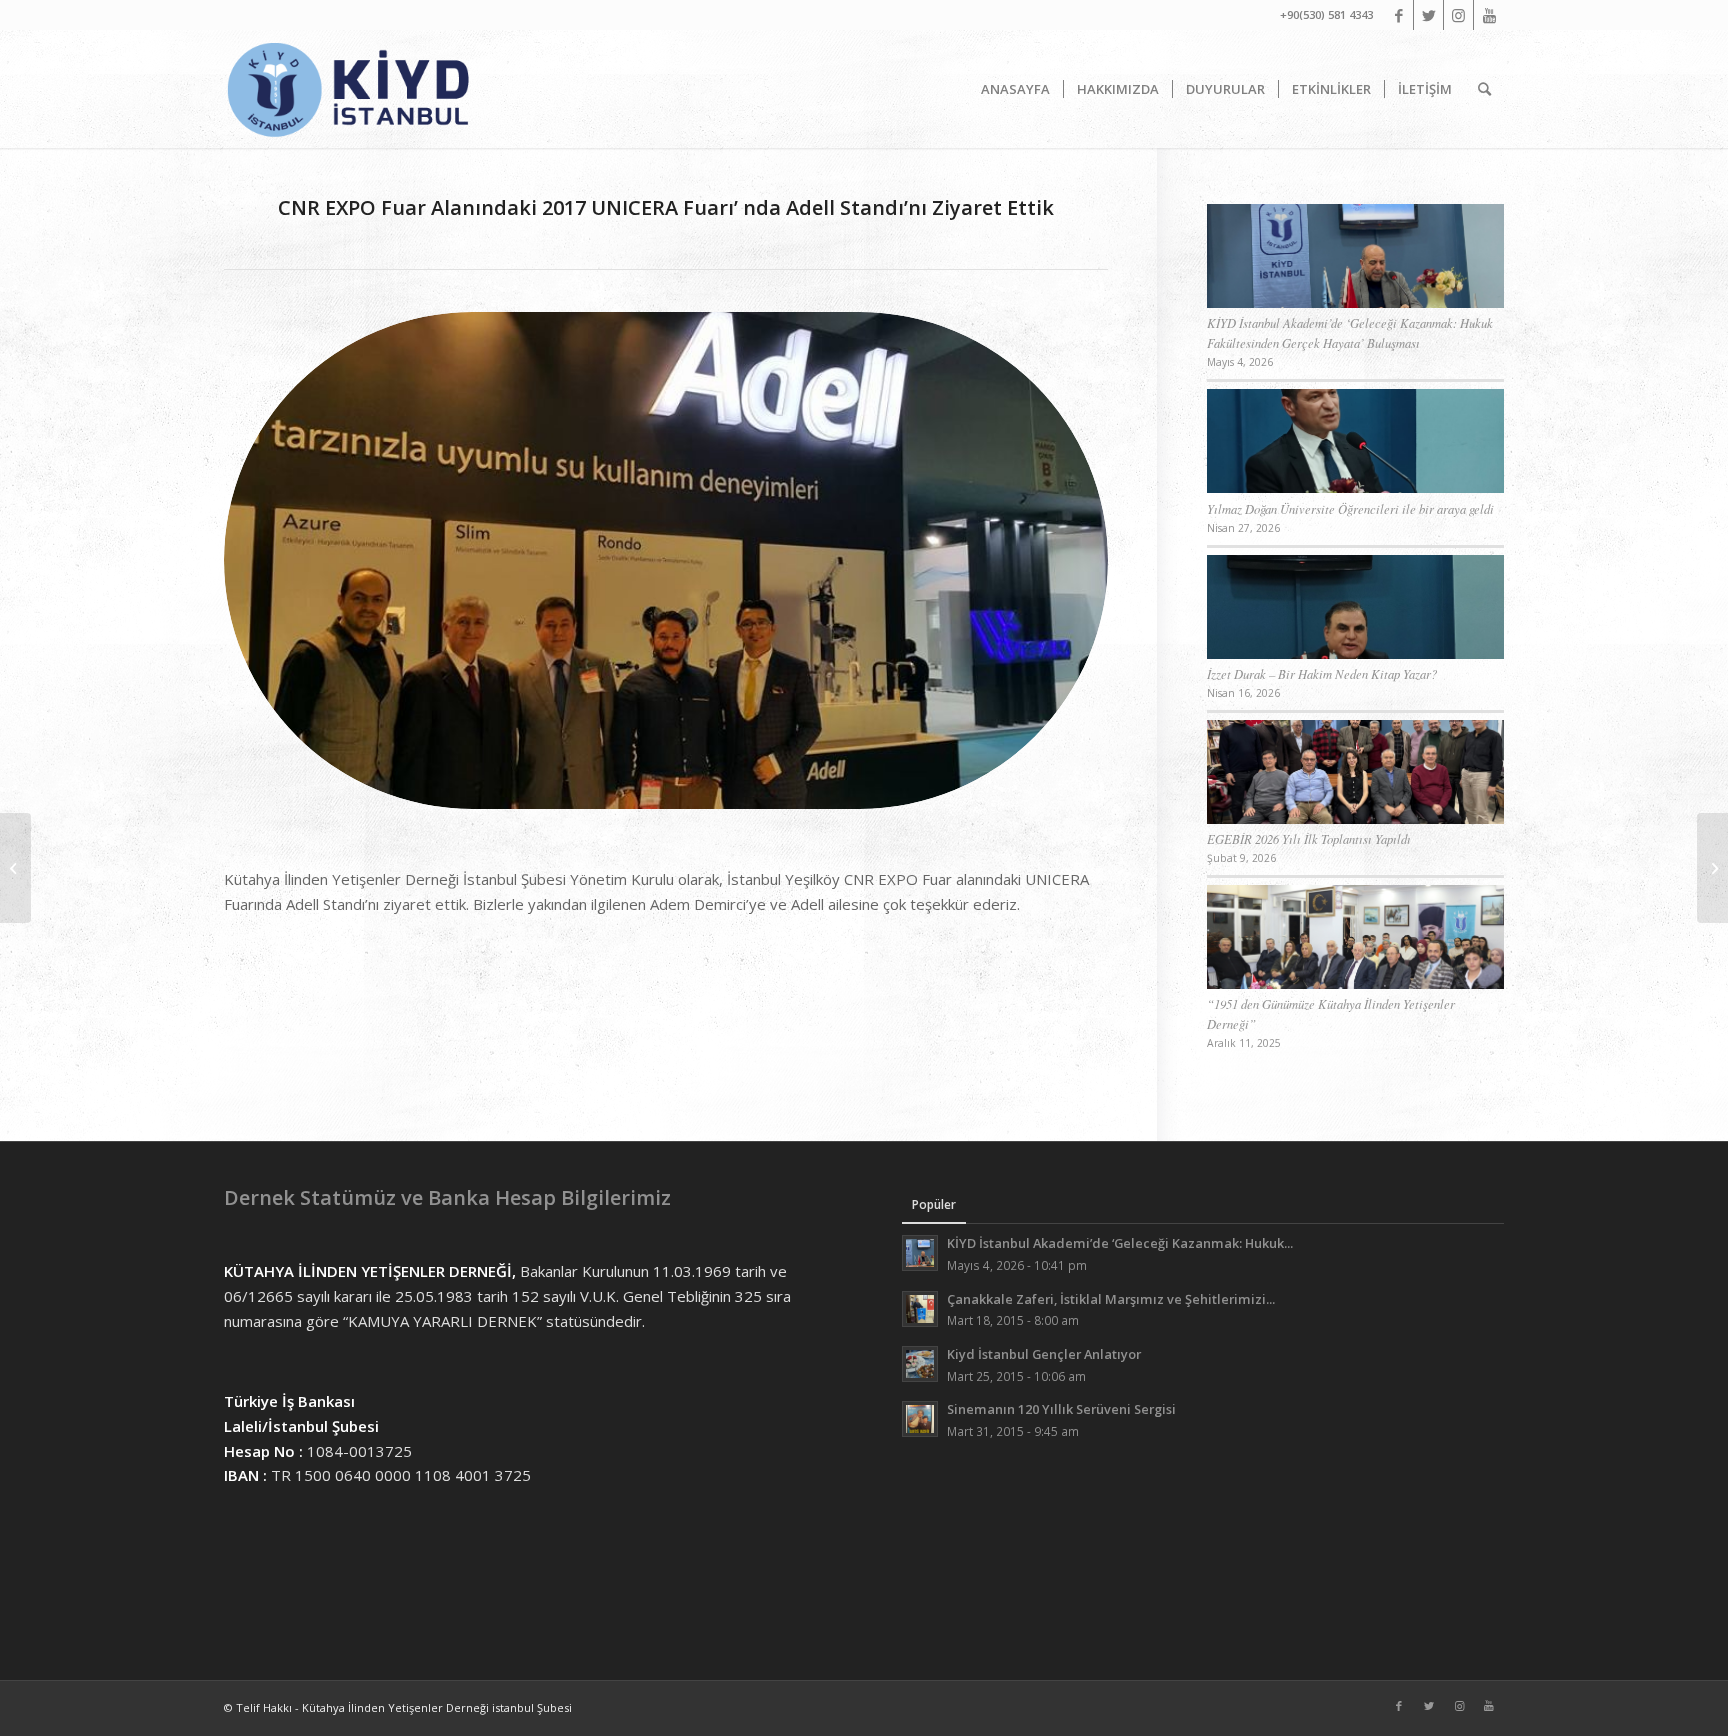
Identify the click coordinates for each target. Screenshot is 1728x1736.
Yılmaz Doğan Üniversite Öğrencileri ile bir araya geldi (1350, 508)
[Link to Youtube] (1489, 15)
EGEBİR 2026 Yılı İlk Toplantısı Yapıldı (1309, 838)
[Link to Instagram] (1458, 15)
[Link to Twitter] (1428, 15)
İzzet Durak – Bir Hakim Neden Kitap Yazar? (1322, 673)
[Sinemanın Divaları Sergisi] (15, 868)
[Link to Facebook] (1398, 15)
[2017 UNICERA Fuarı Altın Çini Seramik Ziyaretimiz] (1712, 868)
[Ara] (1484, 89)
